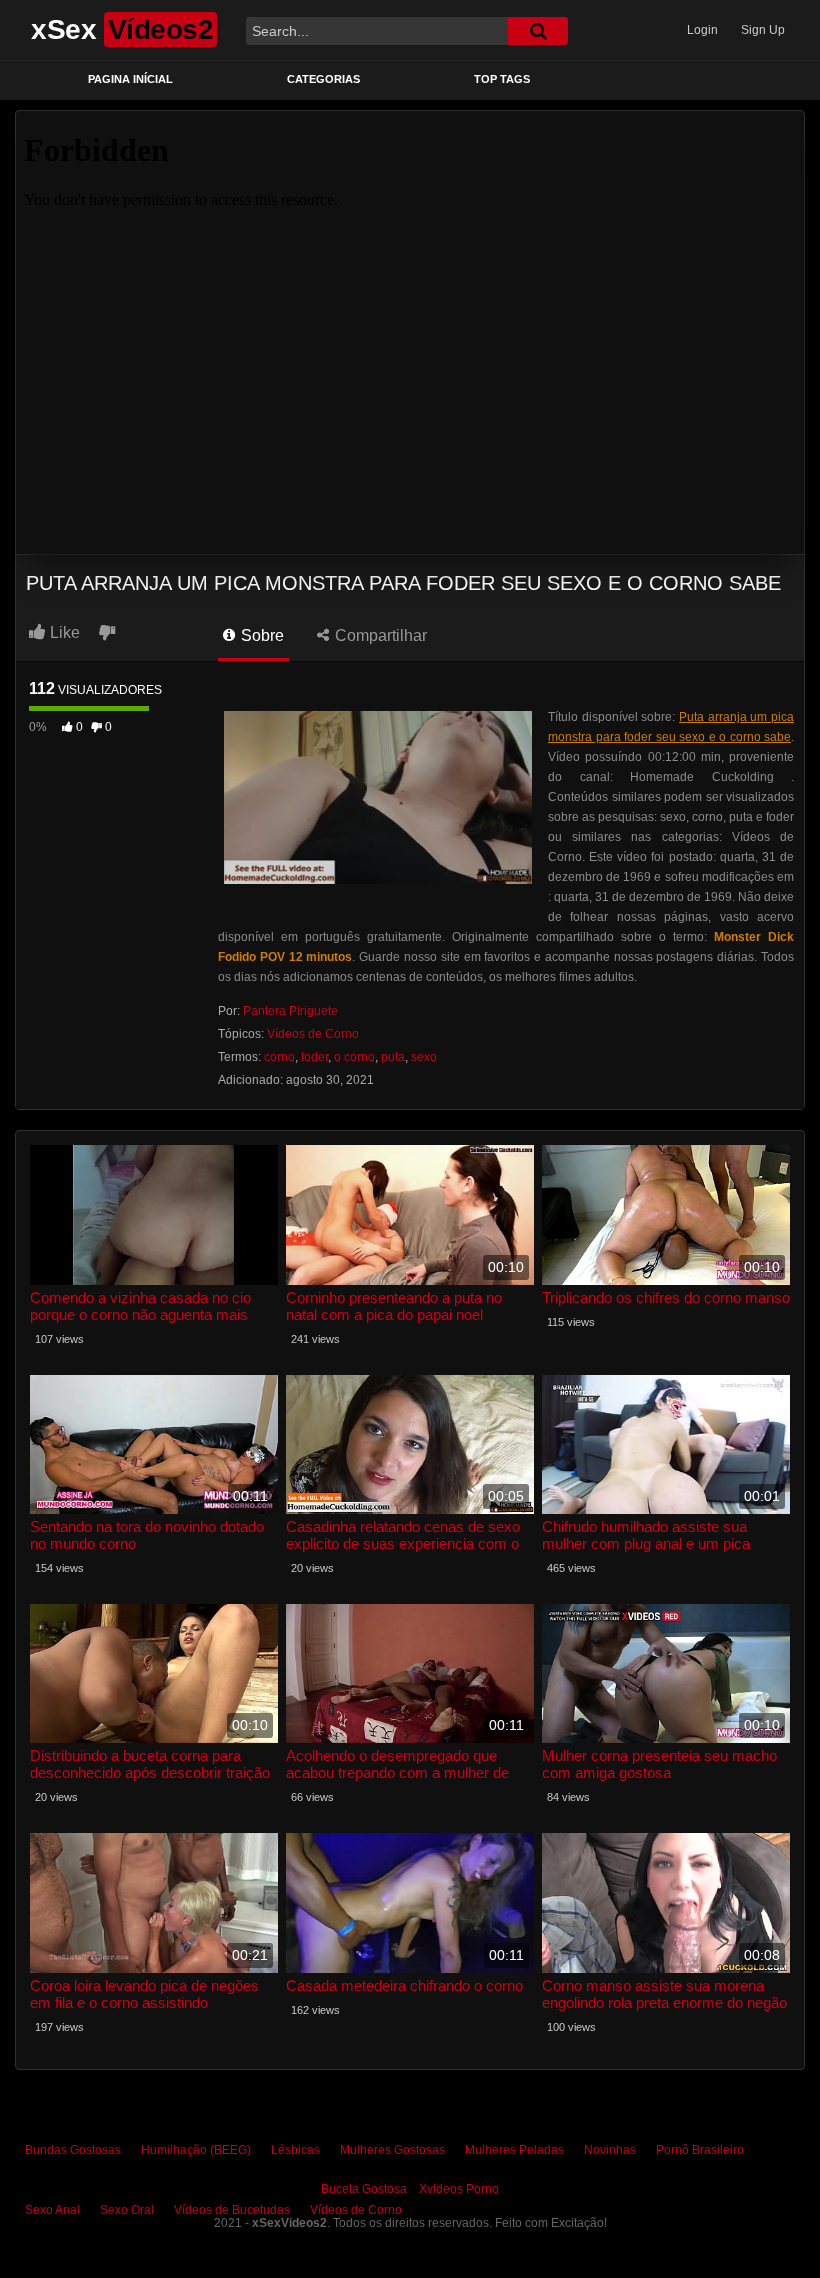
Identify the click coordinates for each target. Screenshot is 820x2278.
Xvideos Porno (459, 2189)
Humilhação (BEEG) (196, 2150)
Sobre (260, 635)
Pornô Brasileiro (700, 2150)
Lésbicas (295, 2150)
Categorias (323, 79)
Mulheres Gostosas (392, 2150)
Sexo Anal (52, 2210)
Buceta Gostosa (364, 2189)
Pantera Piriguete (290, 1011)
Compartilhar (379, 635)
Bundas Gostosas (73, 2150)
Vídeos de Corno (313, 1034)
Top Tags (502, 79)
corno (279, 1057)
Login (702, 30)
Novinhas (610, 2150)
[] (538, 31)
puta (393, 1057)
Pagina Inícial (130, 79)
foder (314, 1057)
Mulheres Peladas (514, 2150)
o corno (354, 1057)
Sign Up (763, 30)
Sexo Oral (127, 2210)
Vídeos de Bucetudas (232, 2210)
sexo (424, 1057)
